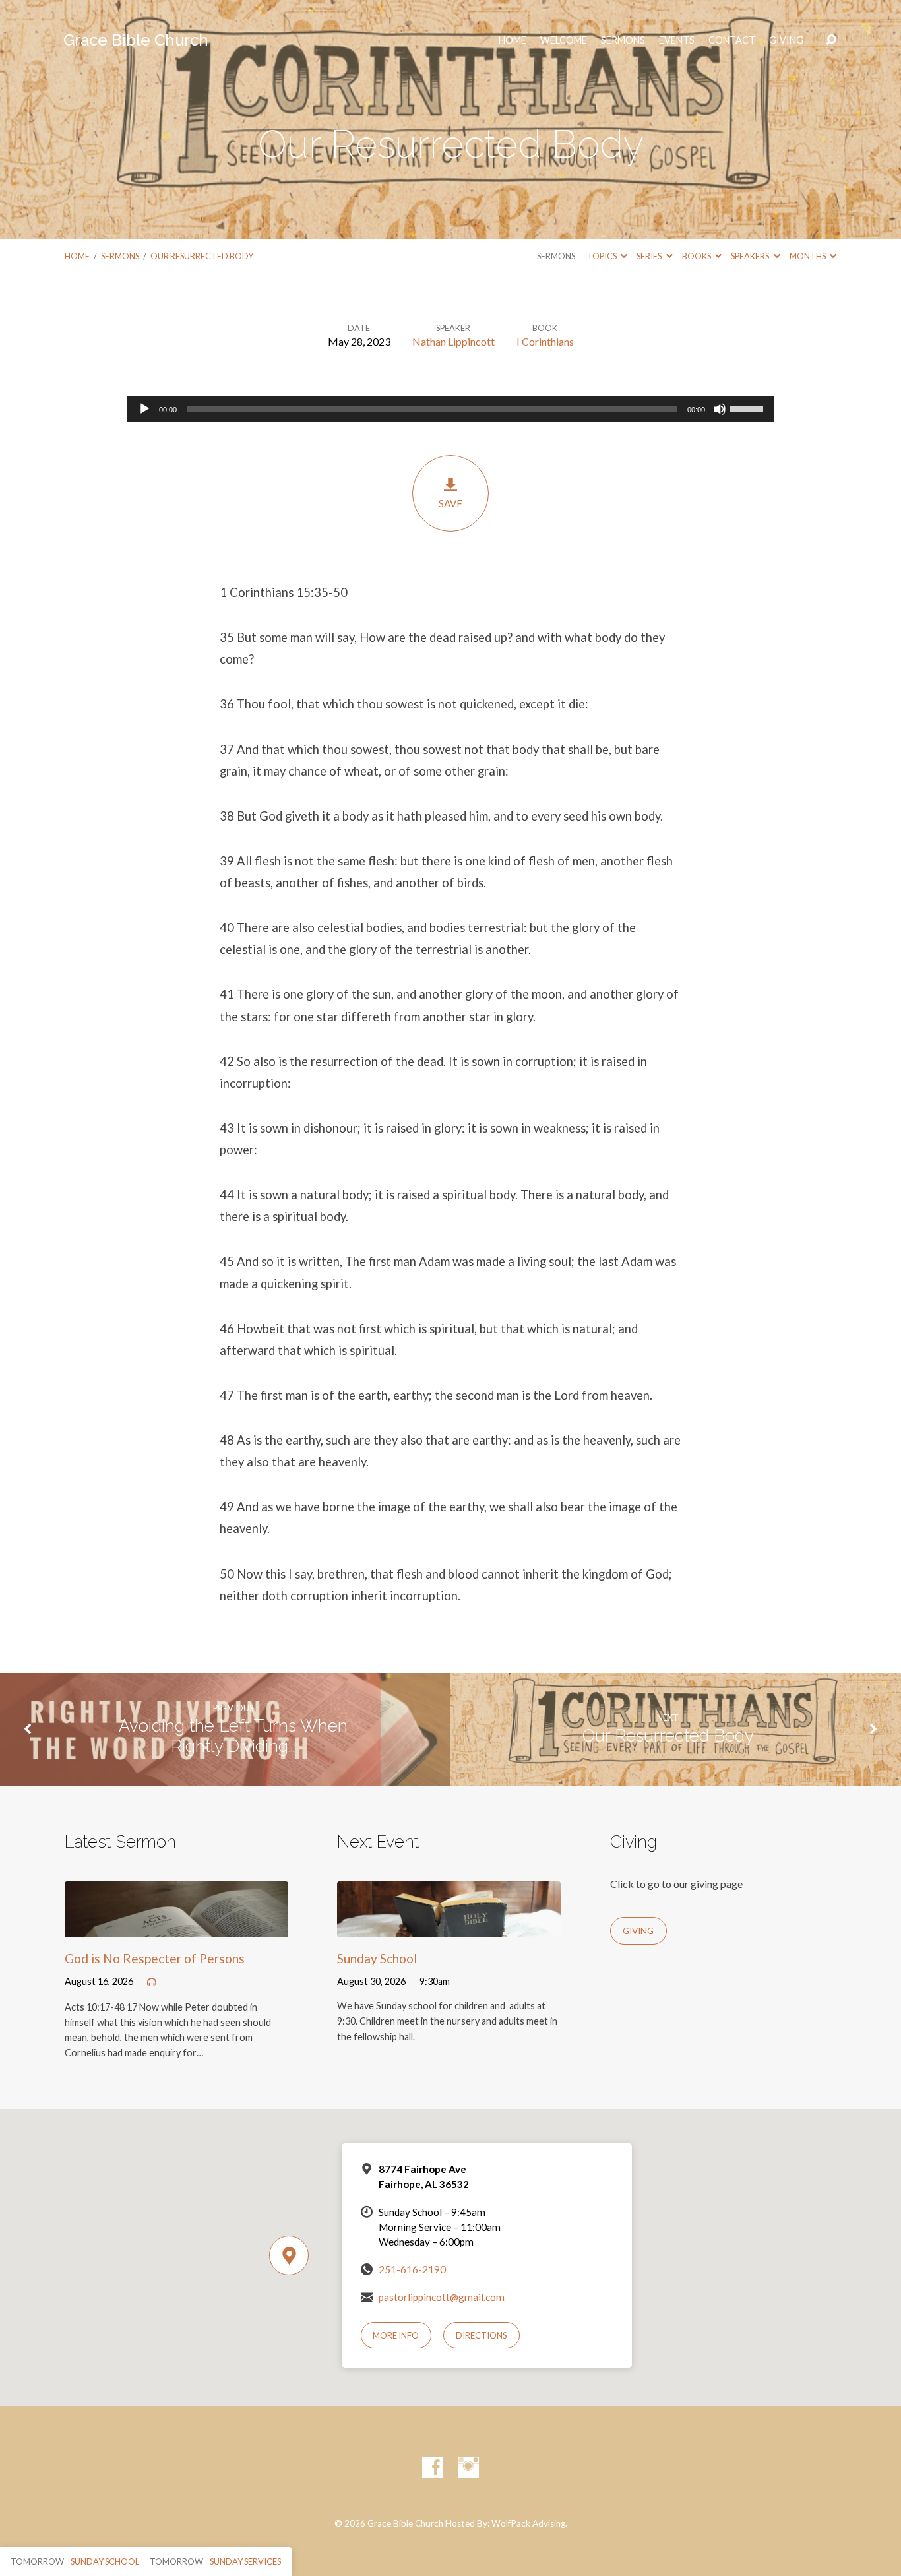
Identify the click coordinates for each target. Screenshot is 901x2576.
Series (650, 256)
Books (697, 256)
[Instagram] (468, 2467)
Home (77, 256)
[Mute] (720, 409)
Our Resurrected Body (202, 256)
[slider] (749, 408)
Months (808, 256)
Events (677, 40)
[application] (450, 409)
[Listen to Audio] (152, 1982)
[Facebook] (433, 2467)
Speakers (751, 256)
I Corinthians (545, 341)
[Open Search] (831, 40)
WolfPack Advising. (529, 2523)
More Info (396, 2335)
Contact (732, 40)
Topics (603, 256)
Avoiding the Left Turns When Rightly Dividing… (233, 1736)
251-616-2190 (412, 2269)
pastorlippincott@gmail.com (442, 2297)
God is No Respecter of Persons (155, 1958)
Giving (786, 40)
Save (450, 503)
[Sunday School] (449, 1927)
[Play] (144, 409)
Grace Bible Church (136, 40)
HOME (513, 40)
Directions (482, 2335)
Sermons (623, 40)
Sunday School (377, 1958)
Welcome (564, 40)
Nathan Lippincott (453, 341)
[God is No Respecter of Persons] (176, 1927)
